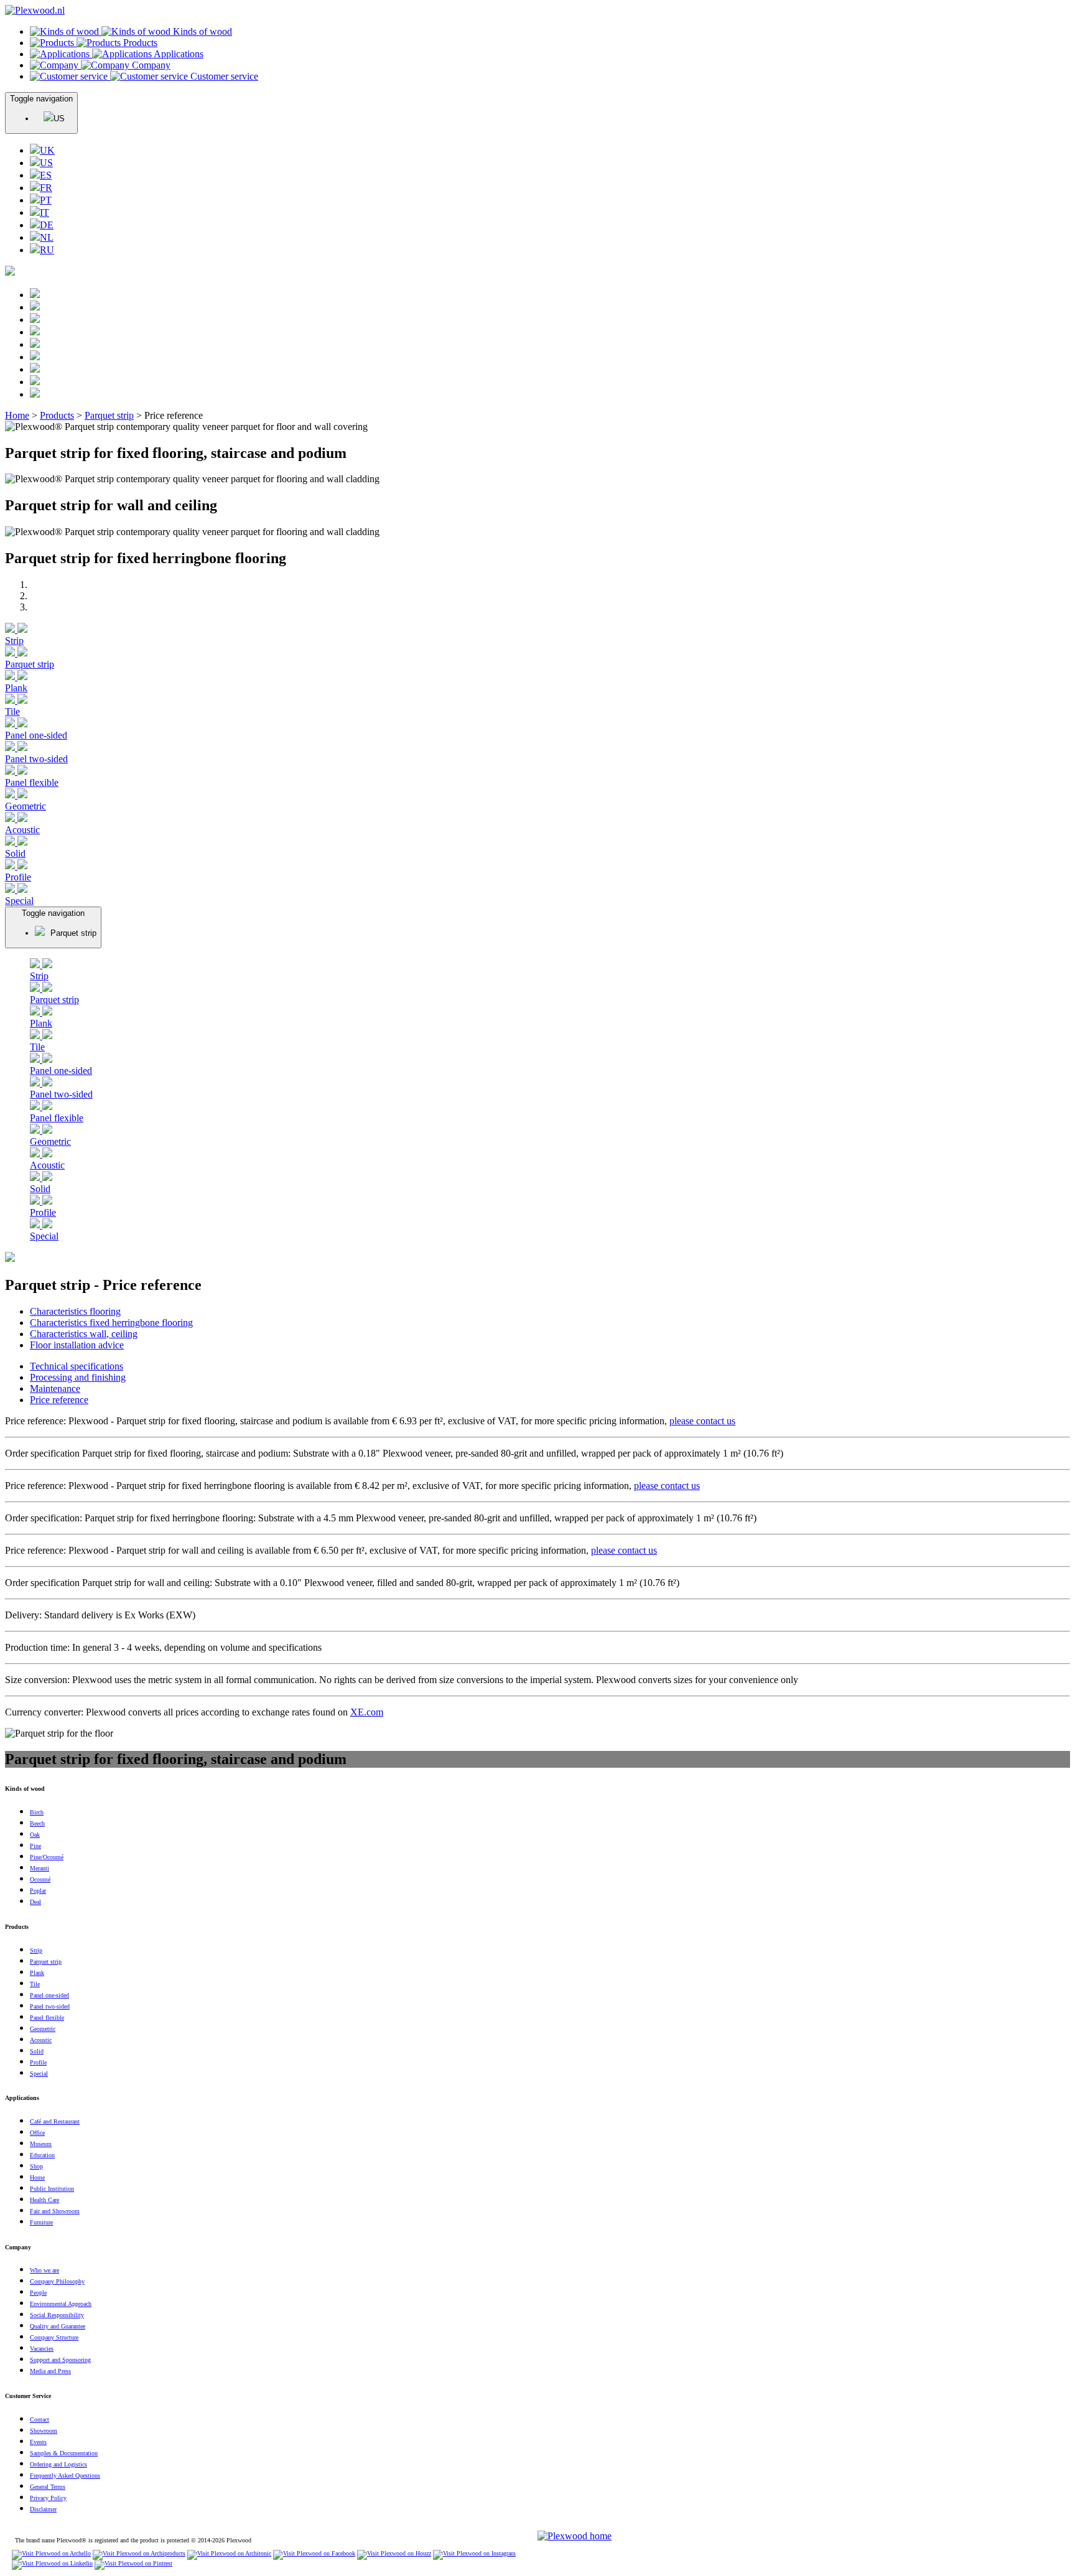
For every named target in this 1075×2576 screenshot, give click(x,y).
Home (17, 415)
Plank (16, 688)
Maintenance (55, 1388)
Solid (15, 853)
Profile (18, 877)
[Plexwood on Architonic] (229, 2553)
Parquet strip (109, 415)
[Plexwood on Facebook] (314, 2553)
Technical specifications (77, 1366)
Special (19, 901)
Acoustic (22, 830)
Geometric (26, 806)
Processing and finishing (78, 1377)
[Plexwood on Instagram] (474, 2553)
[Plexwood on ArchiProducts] (139, 2553)
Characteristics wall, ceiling (84, 1334)
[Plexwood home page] (575, 2536)
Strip (14, 641)
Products (57, 415)
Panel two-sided (36, 759)
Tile (12, 712)
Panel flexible (32, 782)
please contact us (702, 1421)
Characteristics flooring (75, 1311)
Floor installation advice (77, 1345)
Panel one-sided (36, 735)
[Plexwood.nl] (35, 10)
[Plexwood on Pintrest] (133, 2563)
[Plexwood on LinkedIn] (52, 2563)
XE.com (367, 1712)
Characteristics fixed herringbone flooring (111, 1323)
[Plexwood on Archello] (51, 2553)
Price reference (59, 1400)
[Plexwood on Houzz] (394, 2553)
